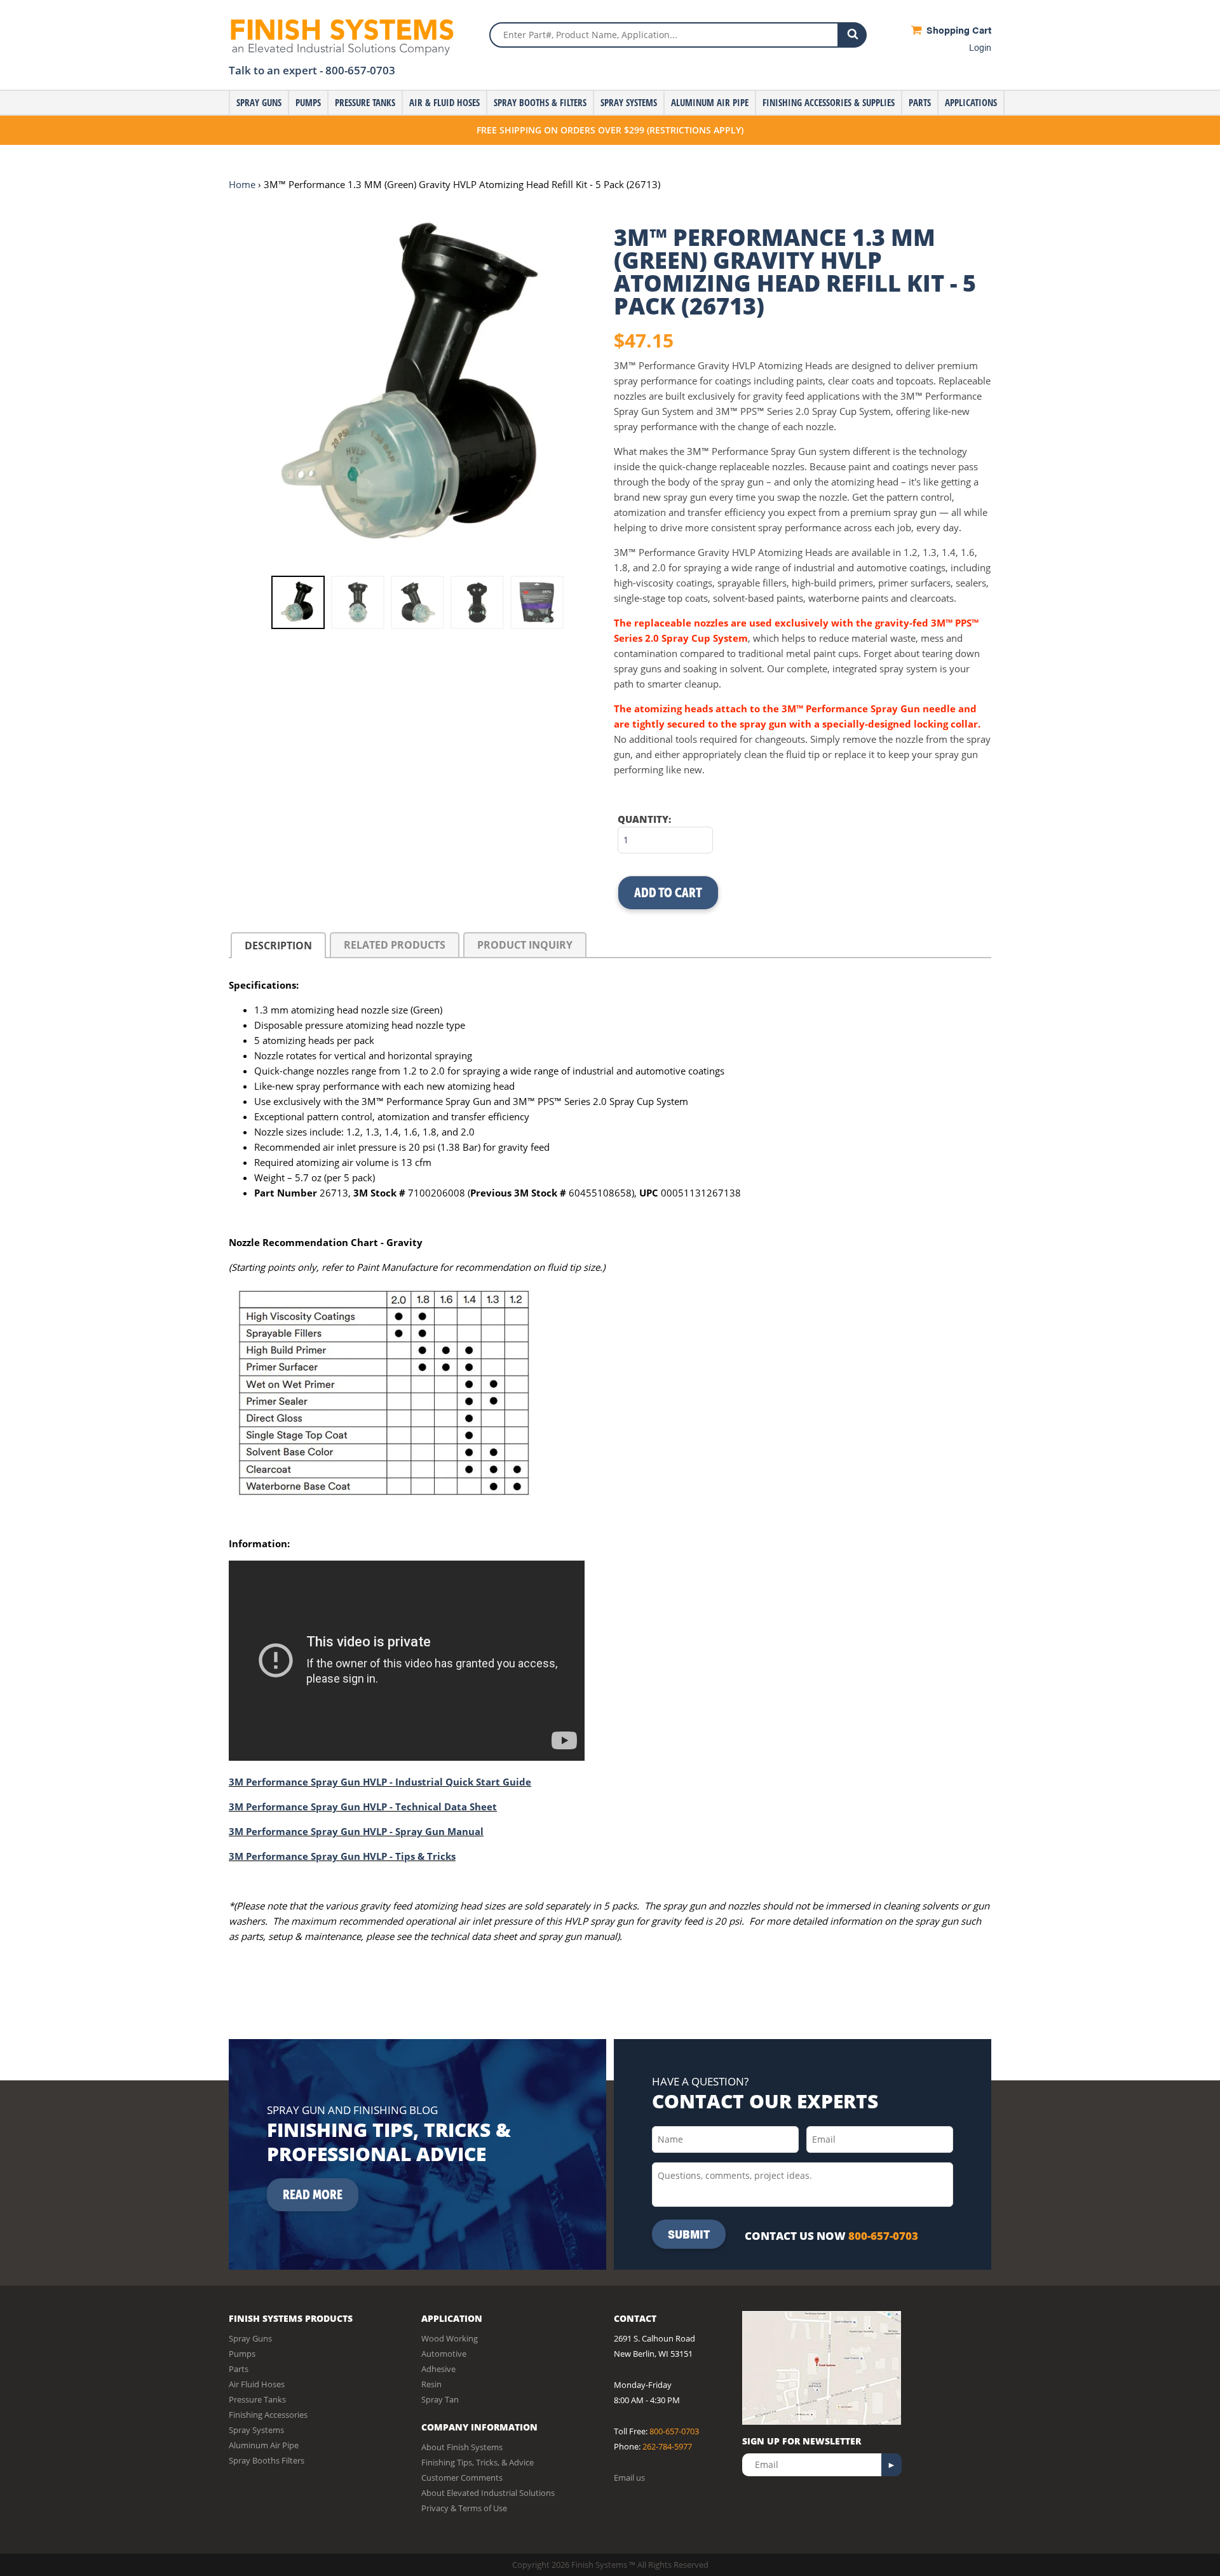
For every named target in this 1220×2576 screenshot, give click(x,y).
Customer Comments (462, 2478)
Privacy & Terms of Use (464, 2508)
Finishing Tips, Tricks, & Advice (478, 2462)
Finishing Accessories (268, 2415)
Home (242, 184)
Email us (629, 2478)
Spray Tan (440, 2399)
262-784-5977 (667, 2446)
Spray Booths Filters (267, 2460)
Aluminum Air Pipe (710, 102)
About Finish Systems (462, 2447)
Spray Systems (629, 102)
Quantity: (644, 819)
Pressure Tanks (365, 102)
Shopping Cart (958, 30)
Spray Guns (259, 102)
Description (278, 946)
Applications (971, 102)
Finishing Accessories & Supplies (829, 102)
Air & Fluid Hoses (444, 102)
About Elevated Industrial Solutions (488, 2493)
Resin (431, 2384)
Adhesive (438, 2369)
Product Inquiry (525, 945)
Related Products (395, 945)
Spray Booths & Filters (540, 102)
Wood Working (450, 2338)
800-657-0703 (360, 70)
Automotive (444, 2354)
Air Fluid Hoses (257, 2384)
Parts (920, 102)
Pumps (308, 102)
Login (980, 47)
